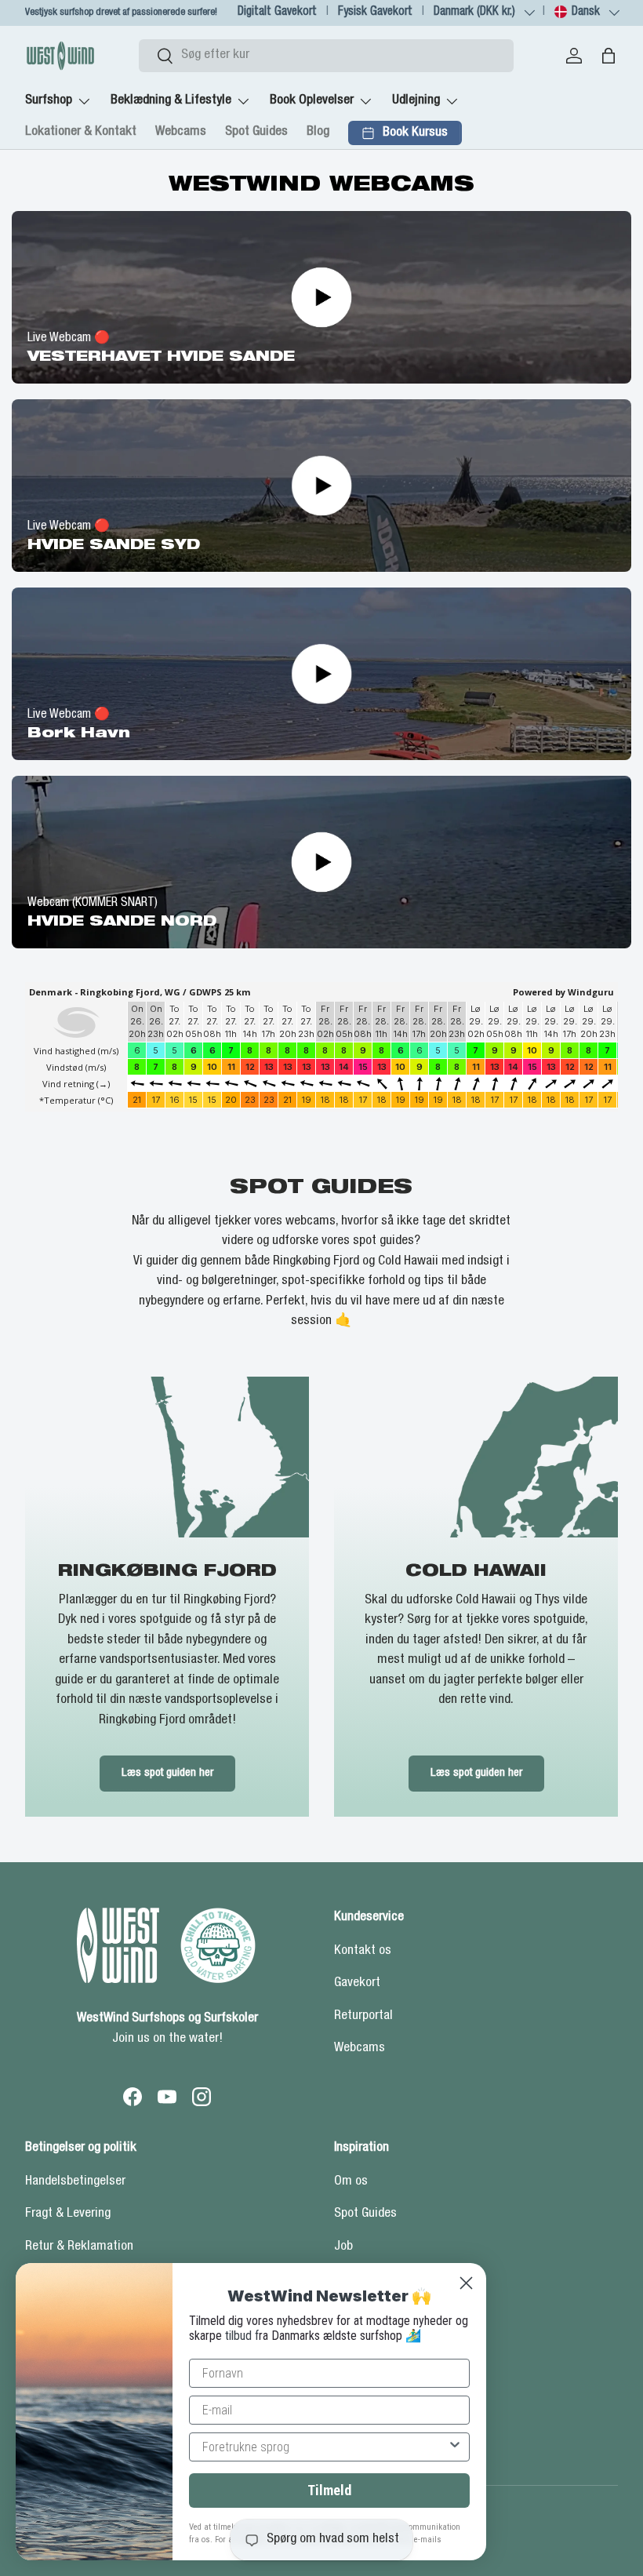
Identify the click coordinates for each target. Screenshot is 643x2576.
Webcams (181, 132)
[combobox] (326, 56)
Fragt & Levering (68, 2214)
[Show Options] (455, 2447)
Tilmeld (329, 2490)
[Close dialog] (466, 2283)
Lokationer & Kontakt (81, 132)
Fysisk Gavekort (375, 12)
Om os (351, 2182)
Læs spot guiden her (167, 1773)
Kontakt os (363, 1951)
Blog (318, 132)
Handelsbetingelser (75, 2182)
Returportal (363, 2016)
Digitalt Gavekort (277, 12)
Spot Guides (256, 132)
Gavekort (357, 1983)
